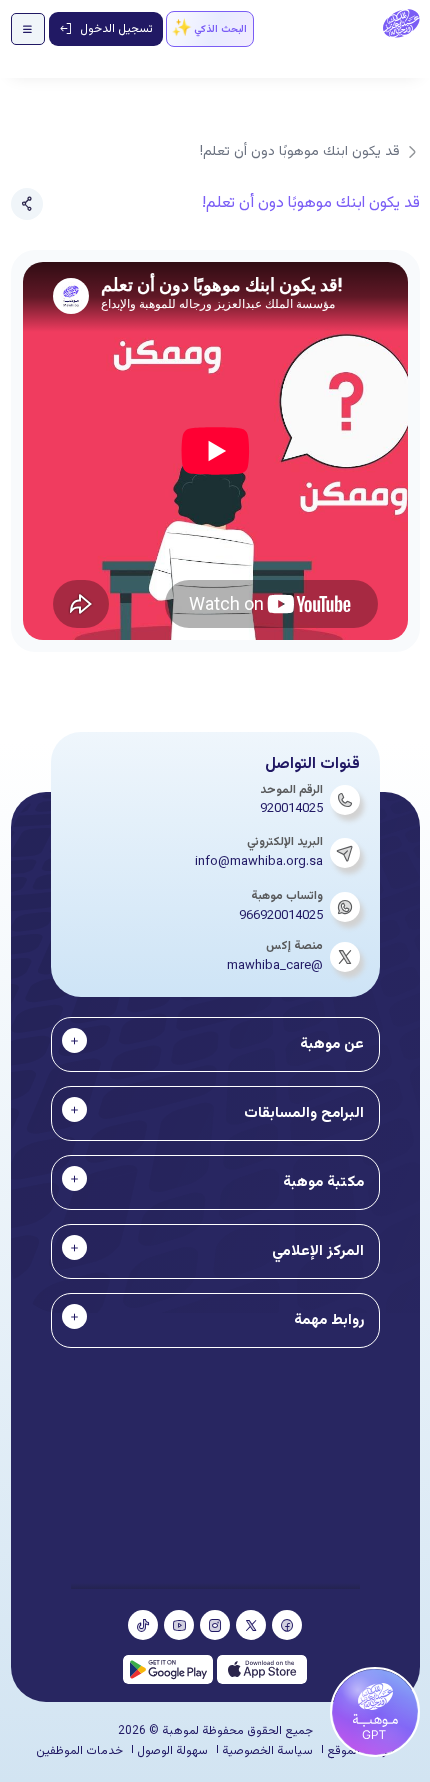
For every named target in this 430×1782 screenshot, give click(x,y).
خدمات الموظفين (79, 1751)
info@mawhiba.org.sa (259, 862)
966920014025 (281, 916)
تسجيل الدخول (116, 29)
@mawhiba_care (275, 966)
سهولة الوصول (172, 1751)
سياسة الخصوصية (267, 1751)
